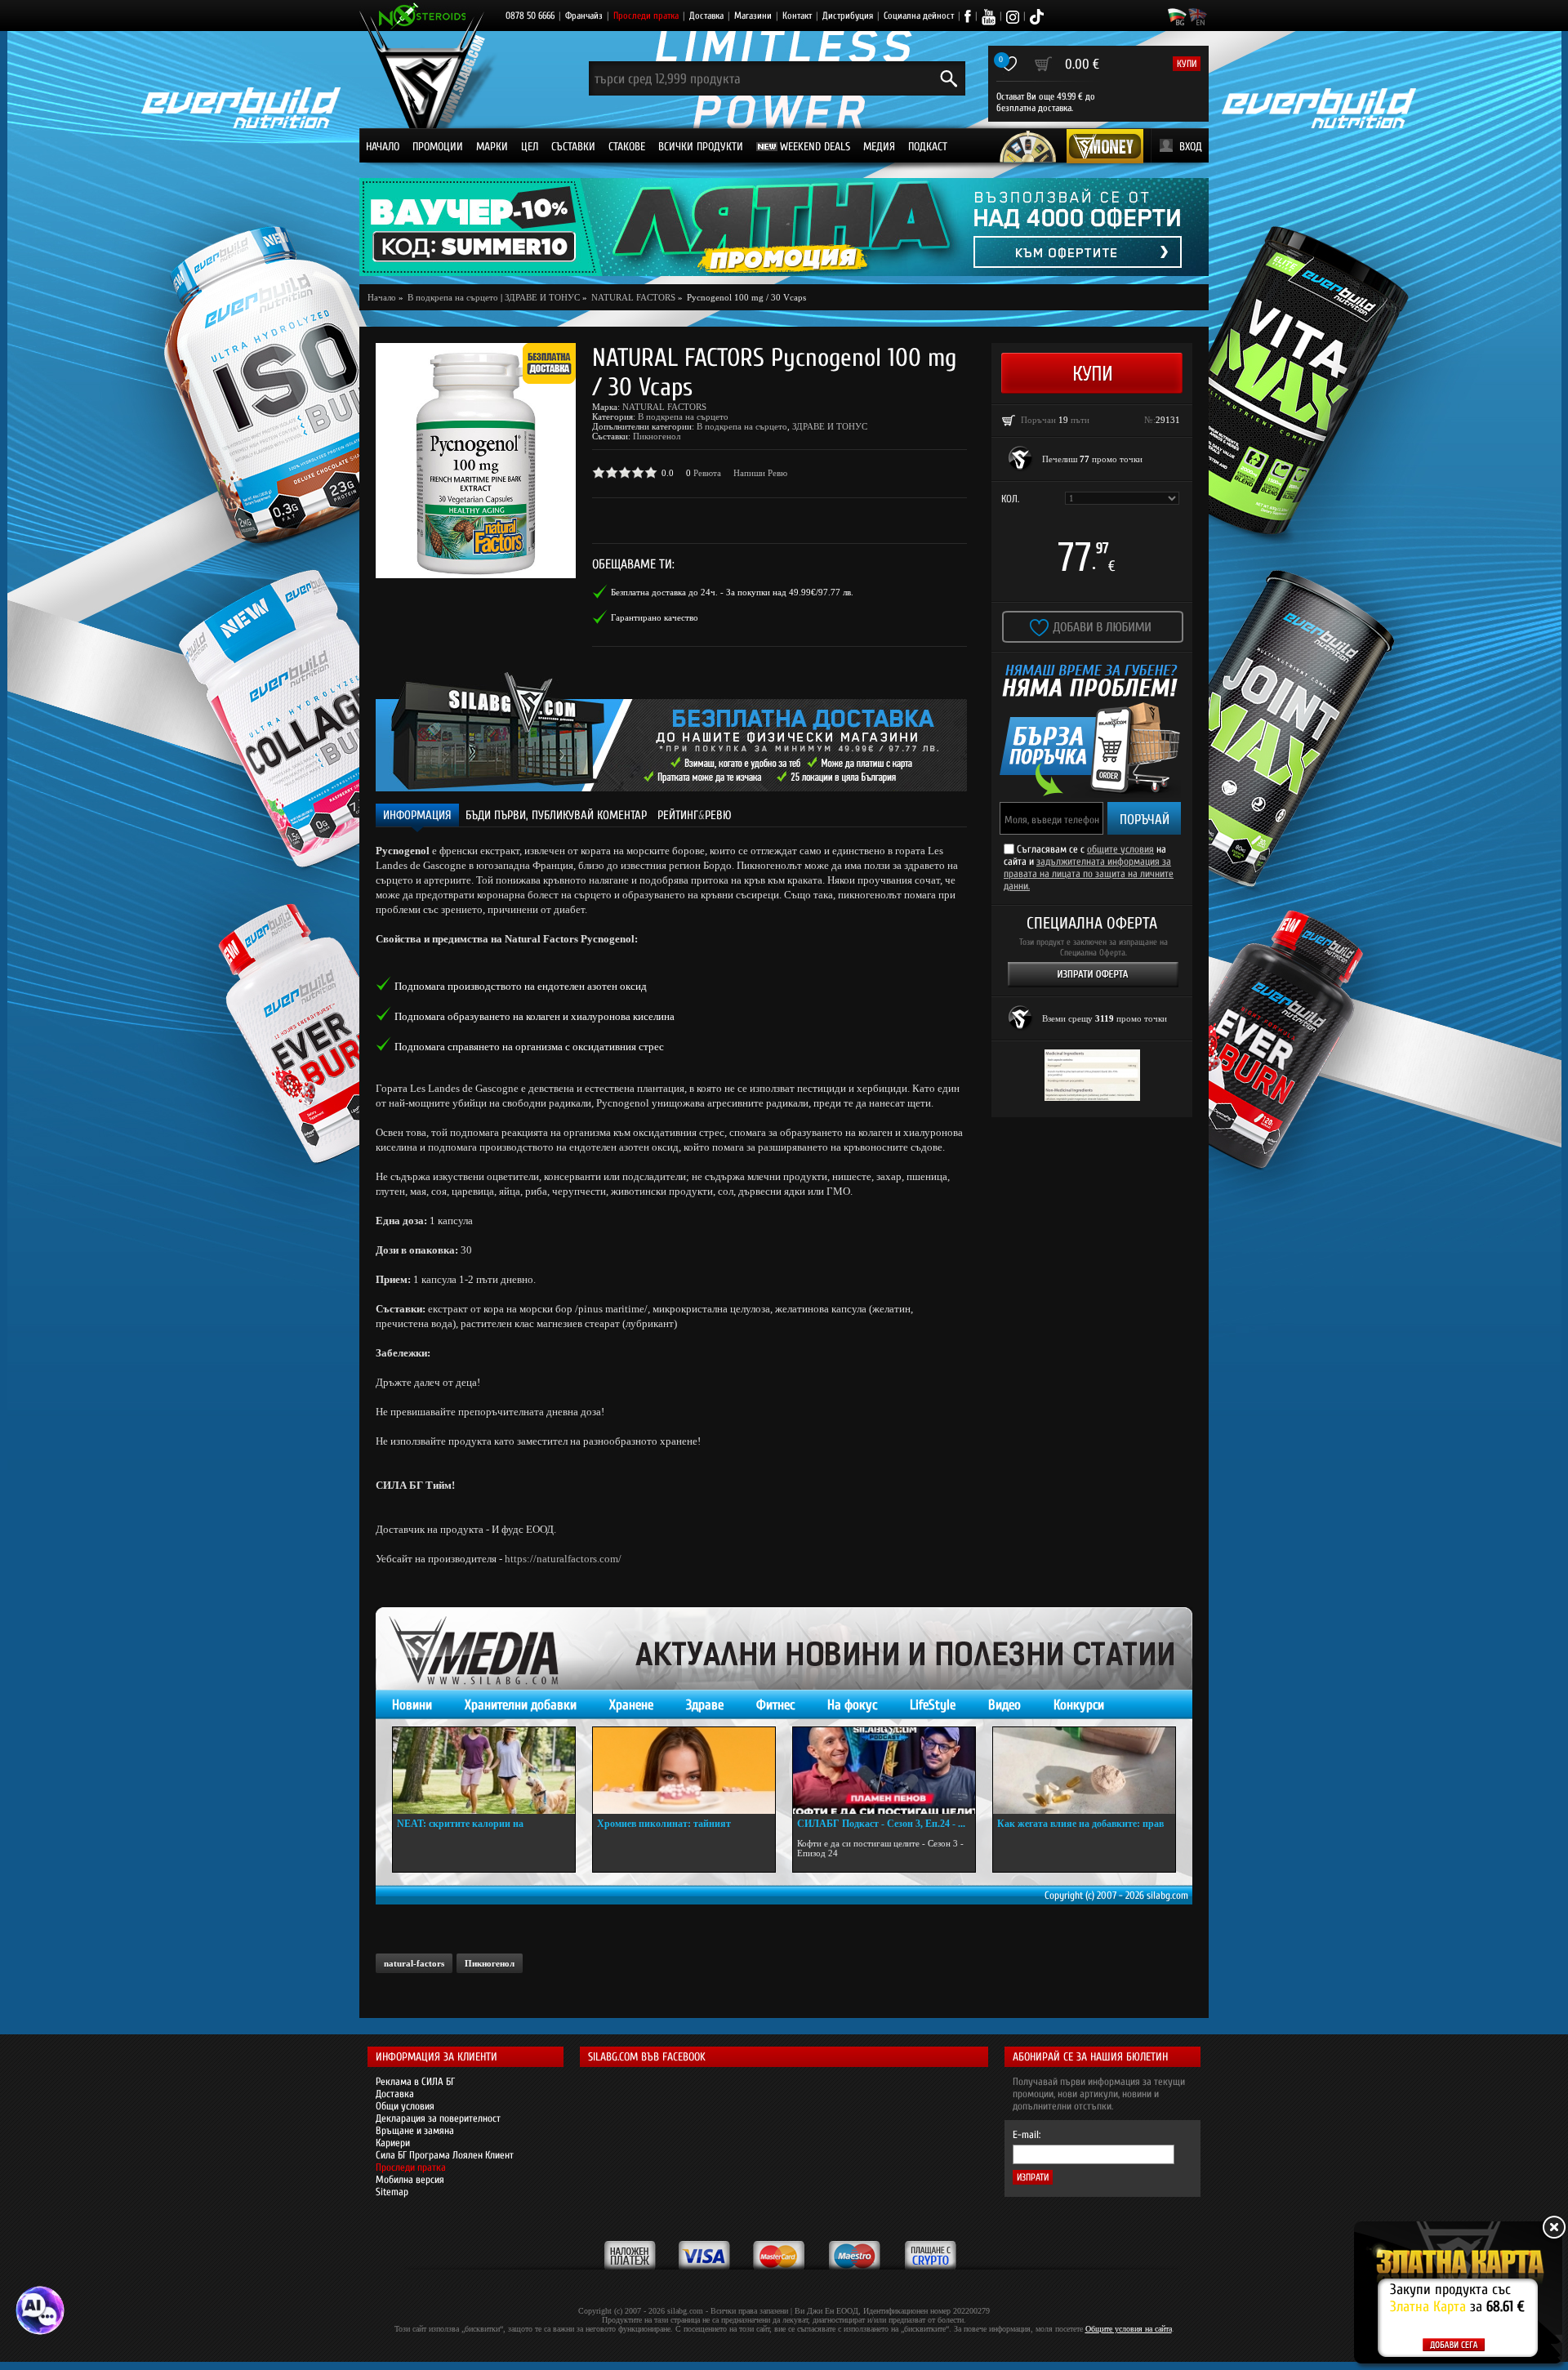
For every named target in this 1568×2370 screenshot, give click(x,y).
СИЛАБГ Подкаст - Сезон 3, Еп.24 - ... (881, 1824)
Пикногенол (657, 436)
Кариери (393, 2143)
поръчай (1145, 820)
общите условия (1120, 849)
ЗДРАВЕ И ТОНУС (542, 297)
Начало (383, 147)
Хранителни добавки (521, 1705)
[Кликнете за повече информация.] (1021, 459)
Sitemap (392, 2192)
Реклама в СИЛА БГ (415, 2081)
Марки (492, 147)
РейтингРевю (695, 815)
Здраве (705, 1705)
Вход (1191, 147)
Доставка (706, 16)
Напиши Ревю (760, 473)
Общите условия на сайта (1129, 2329)
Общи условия (405, 2106)
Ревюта (707, 473)
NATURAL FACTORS (664, 407)
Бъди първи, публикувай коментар (556, 815)
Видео (1004, 1705)
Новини (412, 1705)
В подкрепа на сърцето (683, 417)
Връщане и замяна (415, 2130)
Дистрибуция (848, 16)
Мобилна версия (410, 2179)
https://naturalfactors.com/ (563, 1559)
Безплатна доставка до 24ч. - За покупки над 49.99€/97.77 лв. (732, 592)
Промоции (438, 147)
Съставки (573, 147)
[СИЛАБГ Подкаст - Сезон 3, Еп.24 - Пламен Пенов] (884, 1771)
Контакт (797, 16)
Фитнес (775, 1705)
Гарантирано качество (655, 617)
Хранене (631, 1705)
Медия (879, 147)
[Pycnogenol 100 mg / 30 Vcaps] (476, 461)
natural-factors (414, 1963)
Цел (530, 147)
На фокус (852, 1705)
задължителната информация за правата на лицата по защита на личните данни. (1089, 873)
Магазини (753, 16)
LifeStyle (933, 1705)
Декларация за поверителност (438, 2118)
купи (1187, 64)
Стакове (627, 147)
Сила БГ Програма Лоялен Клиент (445, 2155)
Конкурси (1079, 1705)
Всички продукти (701, 147)
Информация (417, 815)
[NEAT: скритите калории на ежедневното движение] (484, 1771)
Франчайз (584, 16)
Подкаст (928, 147)
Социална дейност (919, 16)
